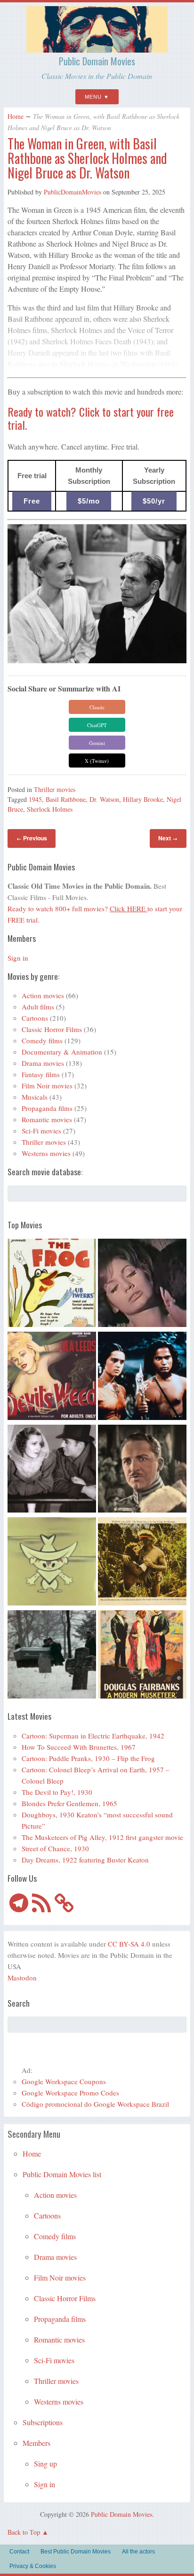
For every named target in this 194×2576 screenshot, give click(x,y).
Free (32, 501)
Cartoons (35, 1018)
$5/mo (89, 501)
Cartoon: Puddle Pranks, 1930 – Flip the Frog (88, 1758)
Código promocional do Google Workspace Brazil (95, 2104)
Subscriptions (43, 2422)
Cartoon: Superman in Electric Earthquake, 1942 (93, 1736)
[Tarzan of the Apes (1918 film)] (142, 1563)
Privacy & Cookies (33, 2566)
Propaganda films (47, 1108)
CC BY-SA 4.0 (129, 1944)
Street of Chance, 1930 (55, 1848)
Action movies (43, 995)
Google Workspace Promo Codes (70, 2093)
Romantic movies (47, 1119)
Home (16, 116)
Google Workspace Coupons (64, 2081)
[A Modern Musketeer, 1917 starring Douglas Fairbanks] (142, 1656)
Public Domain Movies (97, 61)
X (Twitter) (97, 761)
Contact (19, 2552)
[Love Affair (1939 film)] (52, 1470)
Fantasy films (41, 1074)
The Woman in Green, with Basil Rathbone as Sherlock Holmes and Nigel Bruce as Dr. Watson (87, 158)
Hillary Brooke (143, 799)
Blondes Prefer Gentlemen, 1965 (69, 1803)
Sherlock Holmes (50, 809)
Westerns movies (46, 1153)
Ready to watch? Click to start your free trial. (91, 418)
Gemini (97, 743)
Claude (97, 707)
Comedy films (42, 1040)
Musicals (35, 1097)
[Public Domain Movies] (97, 48)
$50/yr (154, 501)
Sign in (18, 958)
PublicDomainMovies (73, 192)
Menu (93, 97)
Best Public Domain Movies (76, 2552)
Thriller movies (55, 789)
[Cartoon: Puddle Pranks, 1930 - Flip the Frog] (52, 1284)
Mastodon (22, 1978)
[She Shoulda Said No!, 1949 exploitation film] (52, 1377)
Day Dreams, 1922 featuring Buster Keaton (85, 1860)
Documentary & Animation (62, 1052)
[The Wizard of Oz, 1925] (142, 1470)
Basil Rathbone (66, 799)
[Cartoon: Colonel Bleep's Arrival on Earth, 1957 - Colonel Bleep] (52, 1563)
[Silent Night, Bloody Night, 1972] (52, 1656)
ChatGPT (97, 725)
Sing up (45, 2463)
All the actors (138, 2552)
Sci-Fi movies (41, 1131)
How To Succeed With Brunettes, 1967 (79, 1747)
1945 (35, 799)
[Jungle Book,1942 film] (142, 1377)
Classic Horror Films (52, 1029)
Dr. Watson (104, 799)
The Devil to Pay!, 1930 (57, 1792)
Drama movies (43, 1063)
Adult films (38, 1007)
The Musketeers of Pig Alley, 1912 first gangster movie (102, 1837)
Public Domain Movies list (62, 2174)
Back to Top (24, 2532)
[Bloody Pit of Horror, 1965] (142, 1284)
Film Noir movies (47, 1086)
